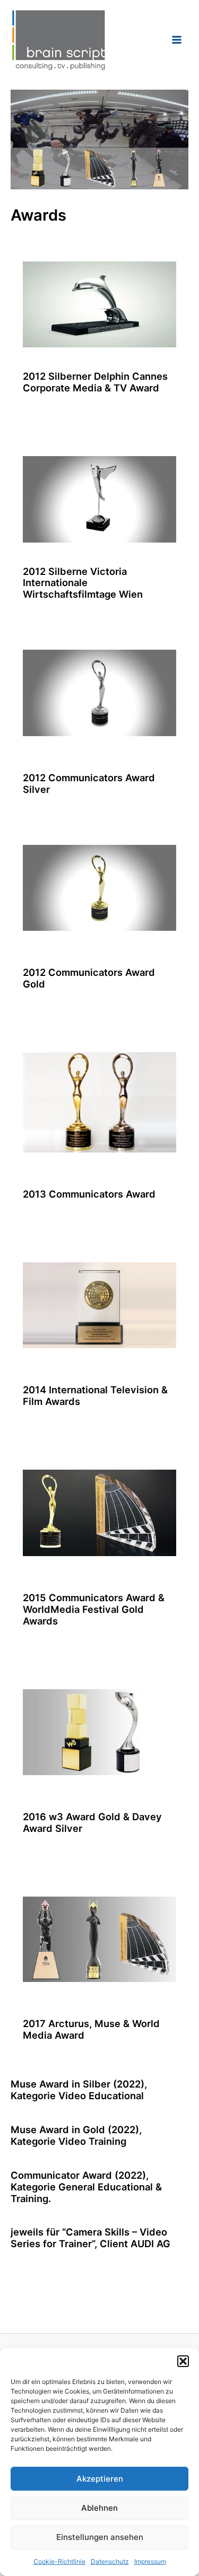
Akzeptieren (100, 2479)
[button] (183, 2361)
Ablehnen (99, 2508)
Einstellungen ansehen (100, 2537)
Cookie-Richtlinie (59, 2561)
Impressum (150, 2561)
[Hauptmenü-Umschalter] (177, 40)
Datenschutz (110, 2561)
